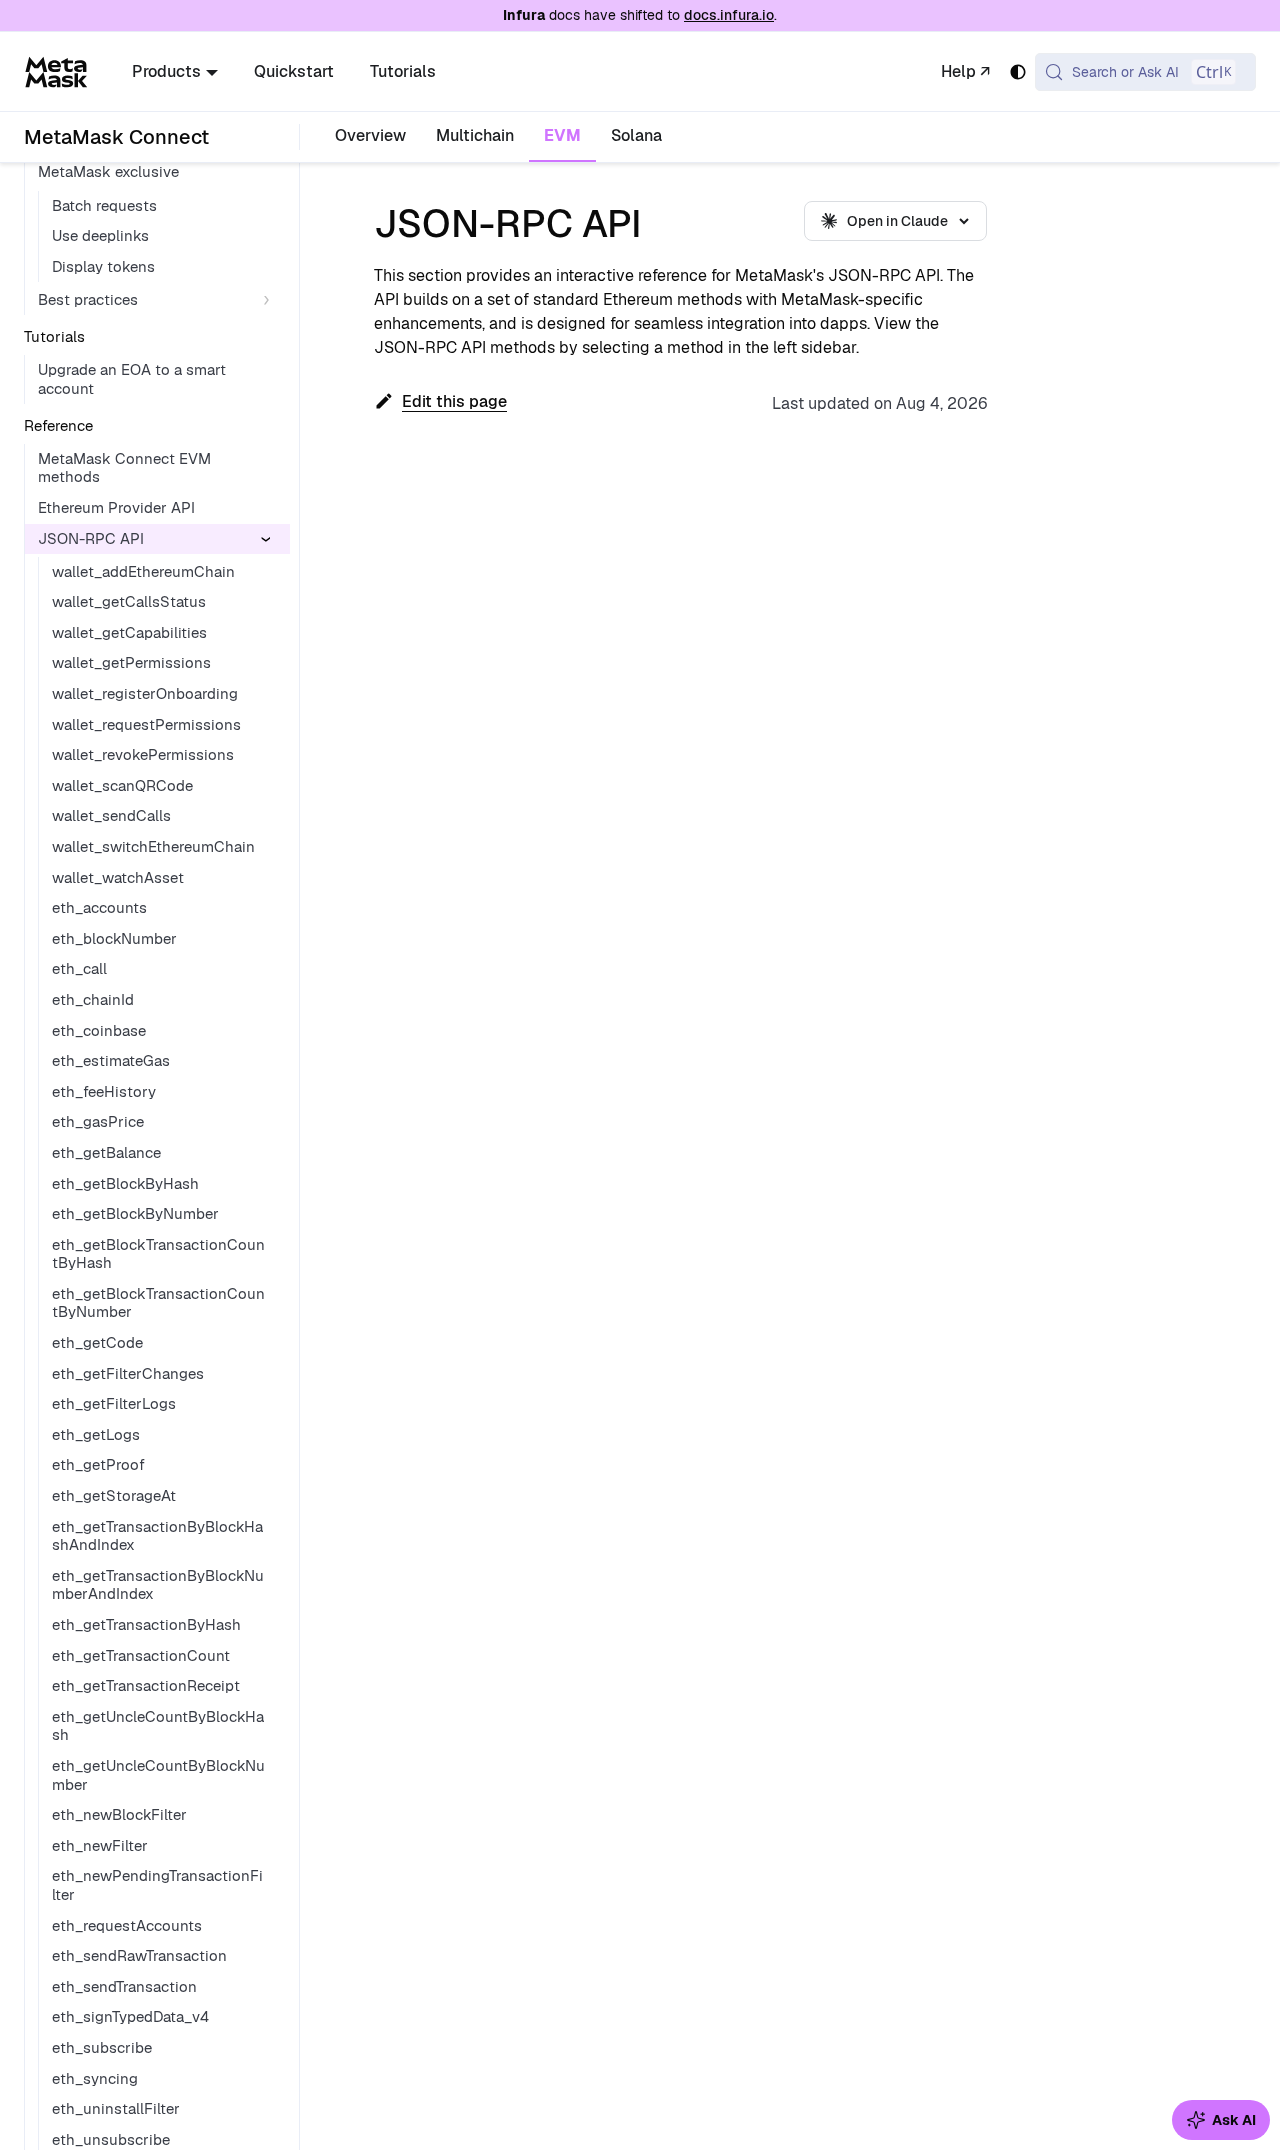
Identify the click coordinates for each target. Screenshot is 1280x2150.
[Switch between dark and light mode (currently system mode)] (1018, 72)
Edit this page (454, 401)
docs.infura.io (729, 15)
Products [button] (166, 71)
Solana (636, 135)
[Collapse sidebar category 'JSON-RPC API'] (270, 539)
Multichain (475, 135)
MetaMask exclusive (108, 171)
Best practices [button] (88, 299)
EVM (562, 135)
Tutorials (403, 71)
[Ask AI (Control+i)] (1221, 2120)
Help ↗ (965, 71)
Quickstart (294, 71)
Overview (370, 135)
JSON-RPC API (91, 538)
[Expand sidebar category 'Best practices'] (270, 300)
